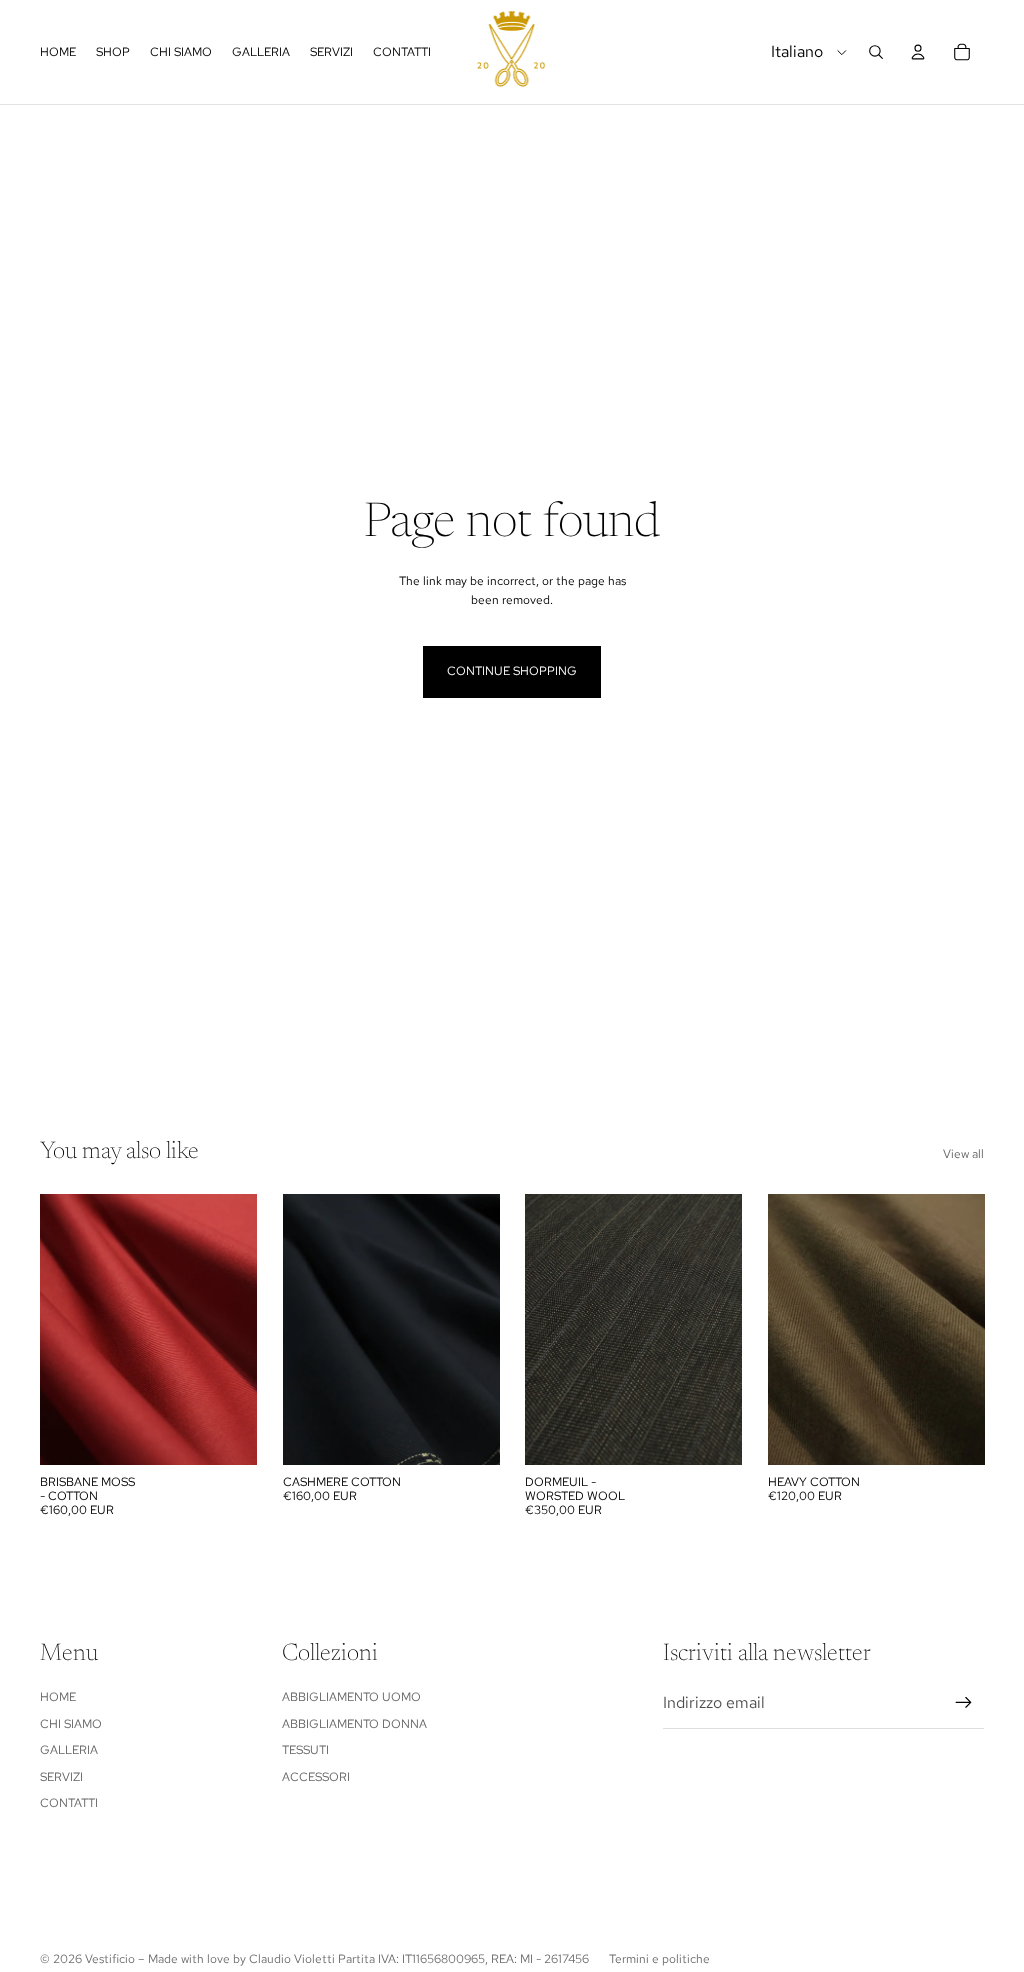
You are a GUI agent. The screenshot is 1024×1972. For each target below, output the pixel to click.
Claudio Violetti (292, 1959)
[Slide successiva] (240, 1329)
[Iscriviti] (964, 1703)
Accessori (316, 1777)
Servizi (61, 1777)
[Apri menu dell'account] (918, 52)
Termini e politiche (659, 1959)
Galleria (69, 1750)
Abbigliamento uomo (351, 1697)
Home (58, 1697)
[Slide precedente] (55, 1329)
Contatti (69, 1803)
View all (963, 1154)
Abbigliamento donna (354, 1724)
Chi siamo (71, 1724)
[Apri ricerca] (876, 52)
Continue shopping (512, 671)
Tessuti (305, 1750)
